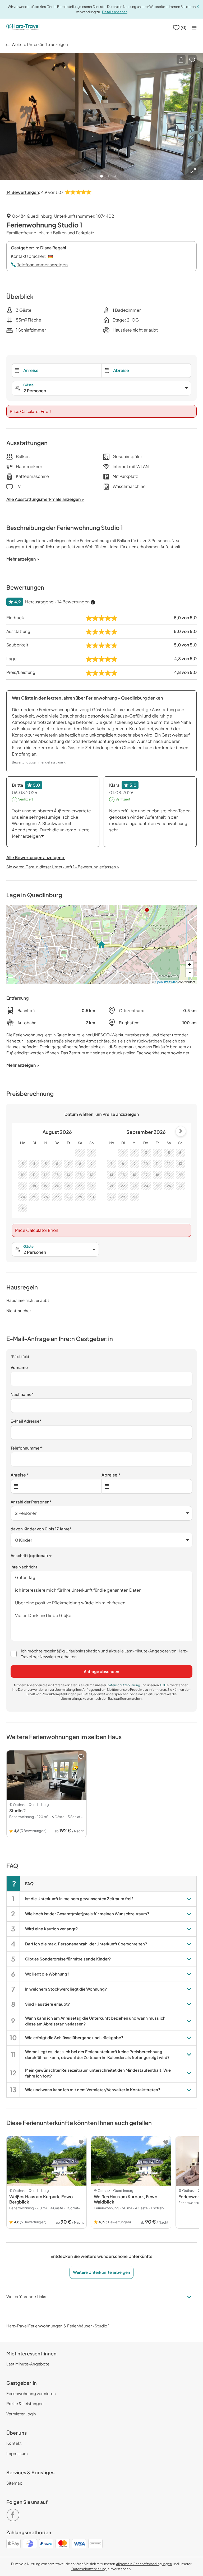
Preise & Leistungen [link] (25, 2403)
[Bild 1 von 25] (101, 116)
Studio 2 (18, 1811)
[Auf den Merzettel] (192, 60)
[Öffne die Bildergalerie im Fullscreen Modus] (193, 171)
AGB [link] (163, 1685)
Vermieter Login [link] (21, 2414)
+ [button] (190, 965)
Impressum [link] (17, 2453)
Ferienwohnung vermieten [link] (31, 2393)
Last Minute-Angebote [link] (28, 2364)
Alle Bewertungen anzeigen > (36, 857)
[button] (181, 60)
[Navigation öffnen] (194, 28)
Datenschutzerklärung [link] (124, 1685)
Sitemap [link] (14, 2483)
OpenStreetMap (166, 982)
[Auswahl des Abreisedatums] (147, 1486)
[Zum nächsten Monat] (181, 1131)
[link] (14, 2513)
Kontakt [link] (14, 2443)
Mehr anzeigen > (23, 1065)
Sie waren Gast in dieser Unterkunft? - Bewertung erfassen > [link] (63, 867)
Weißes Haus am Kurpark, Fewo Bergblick (41, 2199)
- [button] (190, 973)
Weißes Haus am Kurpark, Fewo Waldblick (126, 2199)
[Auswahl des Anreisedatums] (56, 1486)
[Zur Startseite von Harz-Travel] (23, 27)
